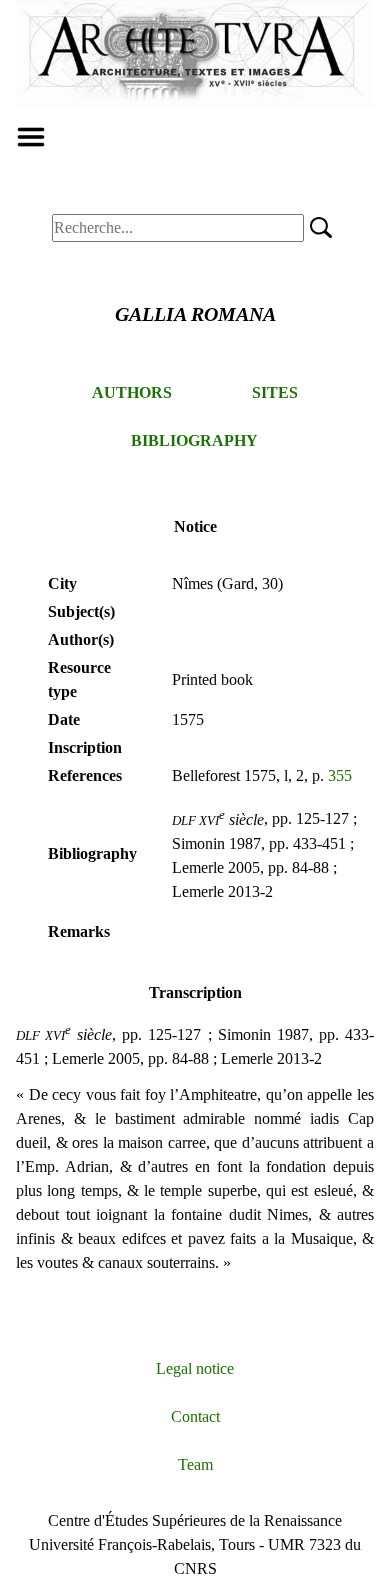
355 (340, 775)
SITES (275, 392)
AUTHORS (132, 392)
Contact (195, 1416)
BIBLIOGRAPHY (194, 440)
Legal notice (195, 1368)
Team (195, 1464)
